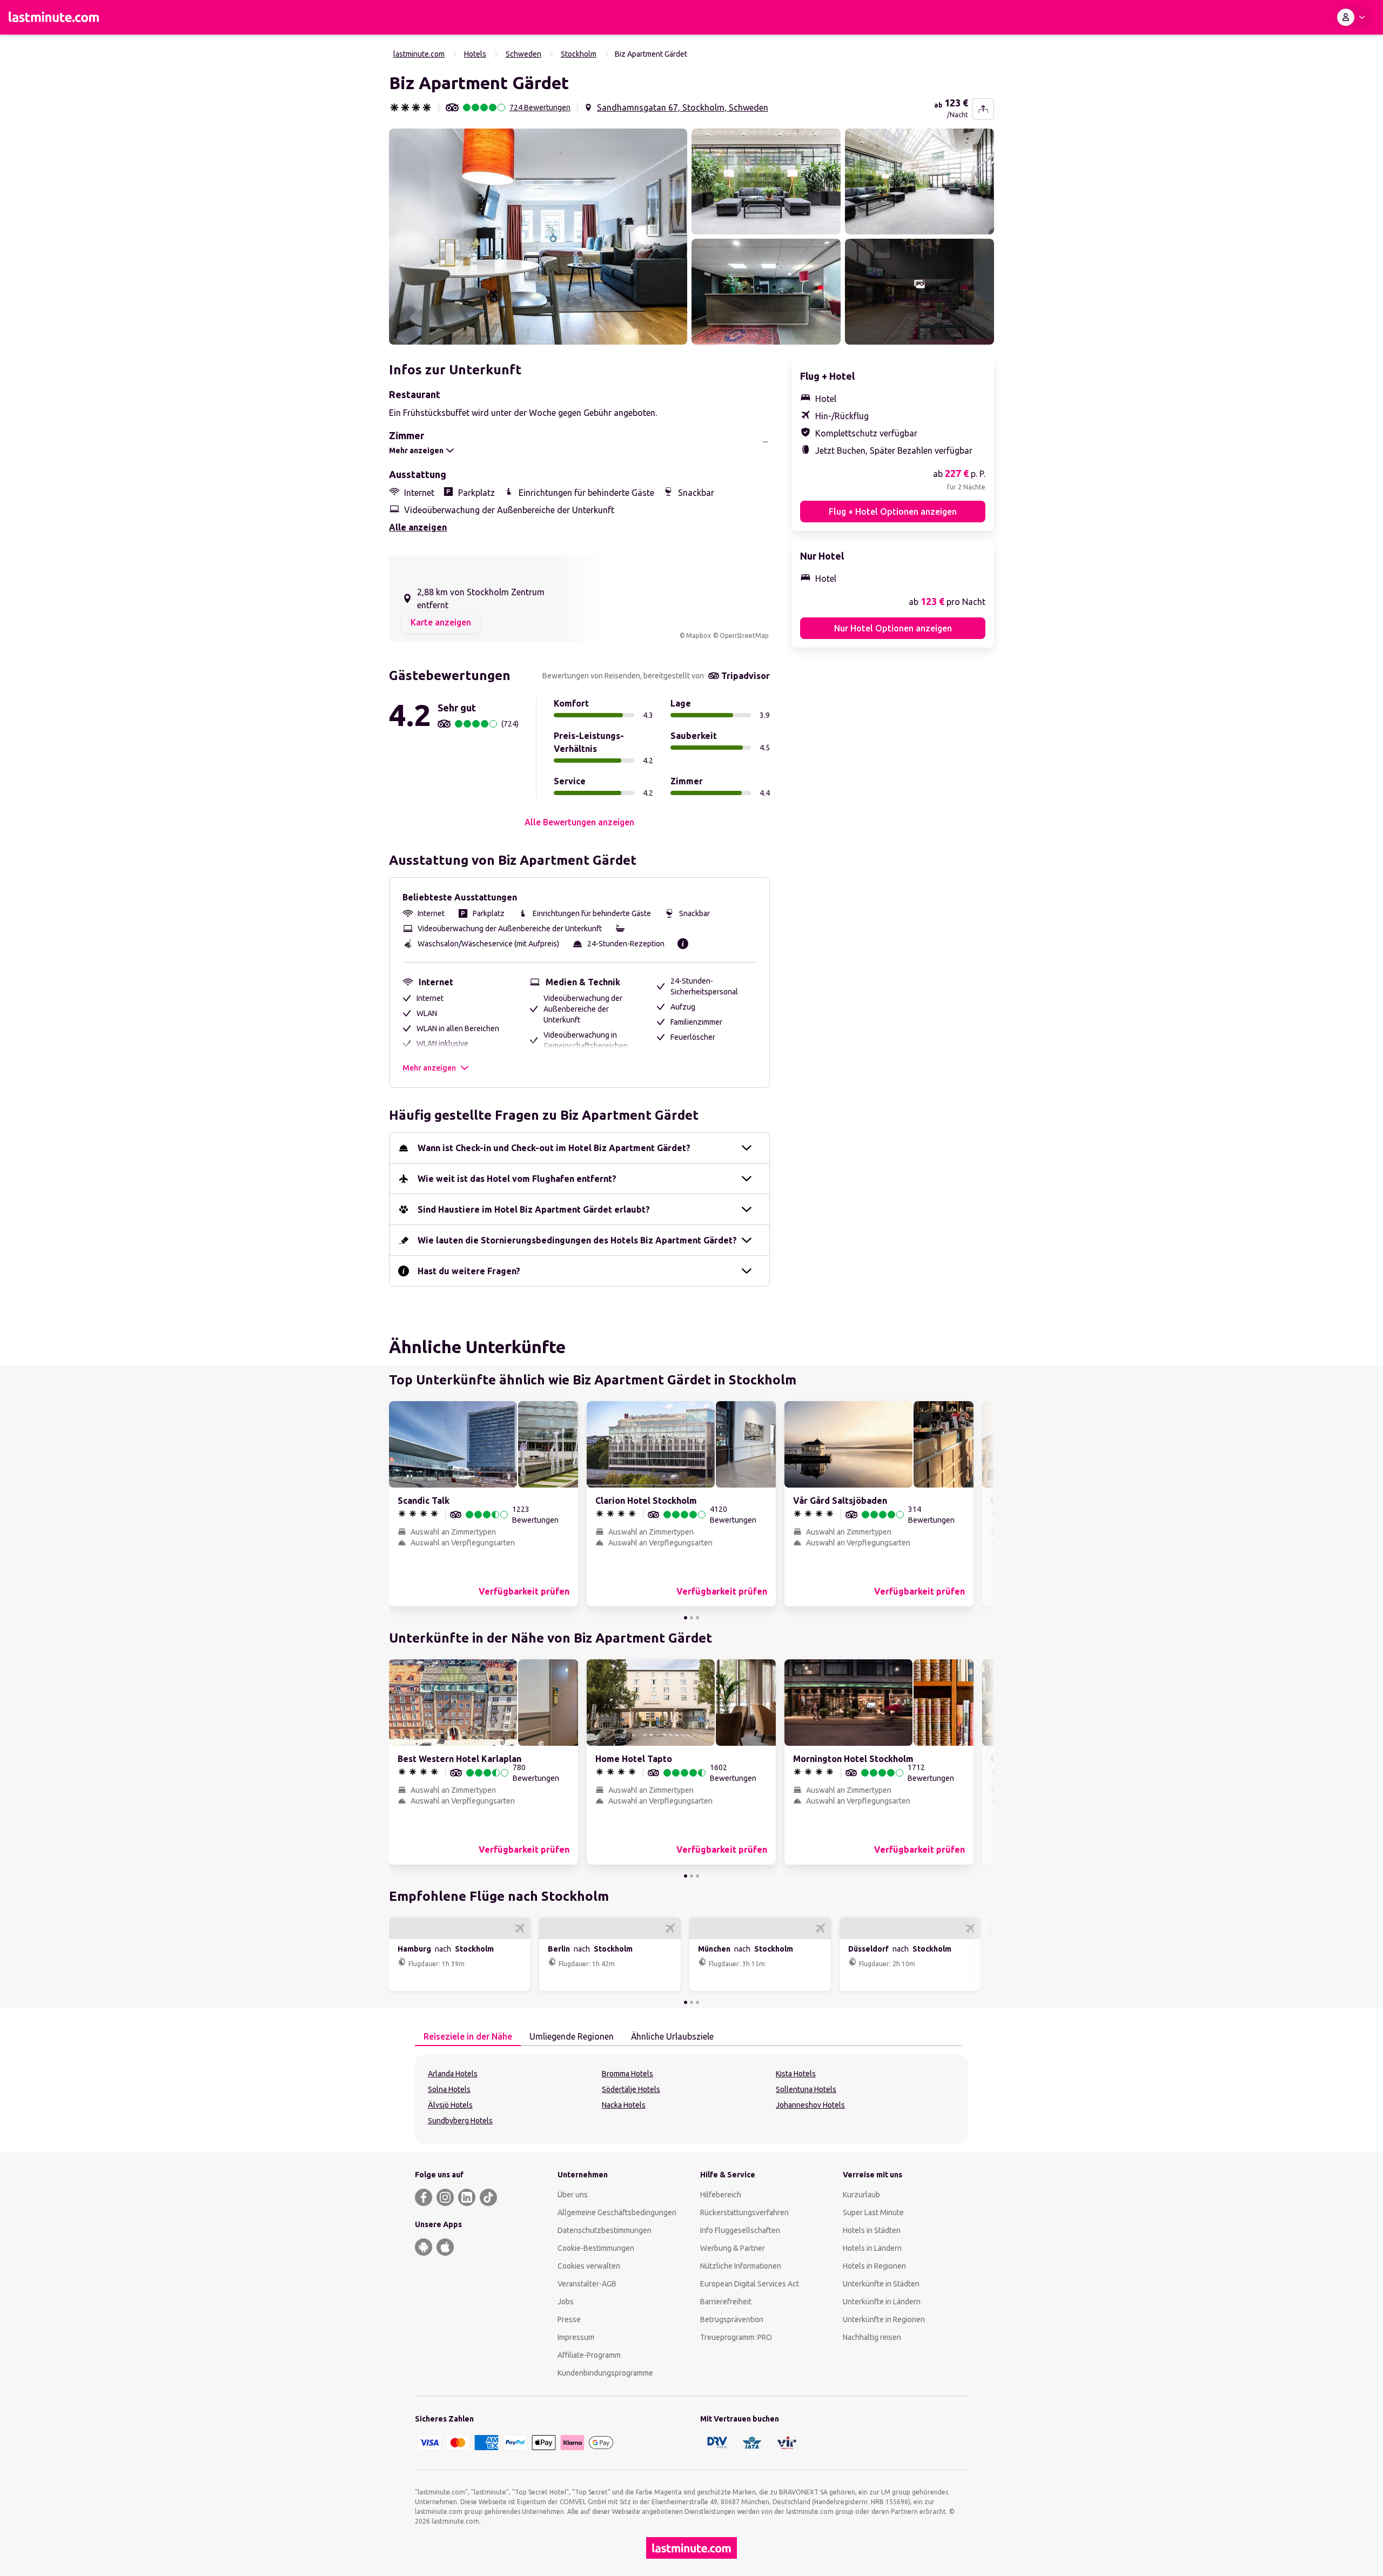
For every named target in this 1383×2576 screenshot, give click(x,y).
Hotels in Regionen (874, 2266)
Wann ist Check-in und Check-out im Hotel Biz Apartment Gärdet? (554, 1148)
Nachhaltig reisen (872, 2337)
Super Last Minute (873, 2212)
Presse (569, 2319)
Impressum (576, 2337)
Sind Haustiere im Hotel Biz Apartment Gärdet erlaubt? (534, 1209)
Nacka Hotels (624, 2105)
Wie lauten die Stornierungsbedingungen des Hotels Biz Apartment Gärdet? (577, 1240)
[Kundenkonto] (1353, 17)
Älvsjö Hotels (450, 2105)
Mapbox (699, 635)
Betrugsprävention (732, 2319)
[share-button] (983, 109)
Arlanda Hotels (453, 2074)
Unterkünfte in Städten (881, 2284)
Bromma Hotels (627, 2074)
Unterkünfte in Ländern (882, 2302)
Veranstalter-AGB (587, 2284)
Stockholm (579, 54)
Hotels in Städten (872, 2230)
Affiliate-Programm (589, 2355)
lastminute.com (419, 54)
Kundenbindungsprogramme (605, 2373)
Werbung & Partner (733, 2248)
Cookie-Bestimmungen (596, 2248)
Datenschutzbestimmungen (605, 2230)
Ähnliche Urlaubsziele (672, 2036)
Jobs (566, 2302)
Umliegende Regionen (572, 2036)
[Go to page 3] (697, 1618)
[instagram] (445, 2197)
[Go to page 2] (691, 1618)
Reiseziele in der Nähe (468, 2036)
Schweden (523, 54)
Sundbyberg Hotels (460, 2121)
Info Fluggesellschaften (740, 2230)
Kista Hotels (796, 2074)
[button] (538, 237)
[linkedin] (467, 2197)
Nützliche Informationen (741, 2266)
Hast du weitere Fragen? (469, 1271)
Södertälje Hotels (631, 2089)
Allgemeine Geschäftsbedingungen (617, 2212)
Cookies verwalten (589, 2266)
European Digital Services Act (750, 2284)
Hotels (475, 54)
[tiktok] (488, 2197)
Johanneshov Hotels (810, 2105)
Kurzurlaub (861, 2195)
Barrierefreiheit (726, 2302)
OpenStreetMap (744, 635)
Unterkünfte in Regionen (884, 2319)
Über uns (573, 2195)
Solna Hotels (449, 2089)
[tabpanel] (691, 2099)
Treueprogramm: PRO (736, 2337)
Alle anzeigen (418, 527)
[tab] (468, 2037)
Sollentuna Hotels (806, 2089)
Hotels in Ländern (872, 2248)
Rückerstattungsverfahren (744, 2212)
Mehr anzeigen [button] (429, 1068)
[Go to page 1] (686, 1618)
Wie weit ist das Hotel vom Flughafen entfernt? (517, 1179)
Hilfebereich (721, 2195)
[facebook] (424, 2197)
